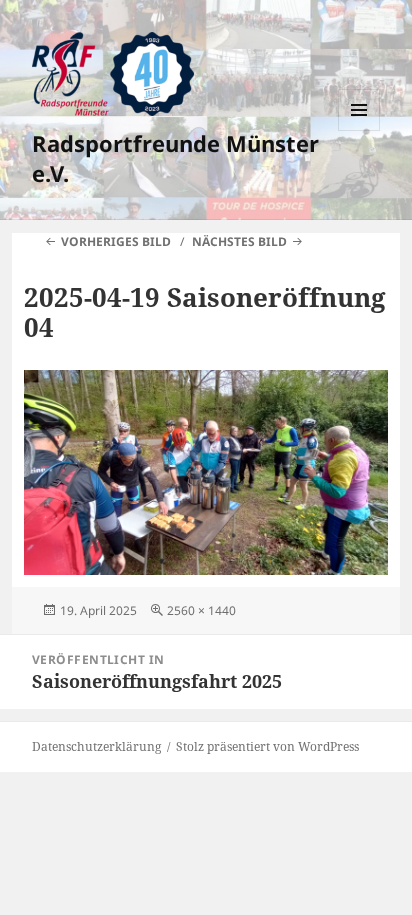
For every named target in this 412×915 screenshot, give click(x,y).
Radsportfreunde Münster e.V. (175, 158)
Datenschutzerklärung (96, 746)
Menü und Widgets (359, 130)
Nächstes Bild (239, 241)
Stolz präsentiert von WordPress (267, 746)
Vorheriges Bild (116, 241)
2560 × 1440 (201, 610)
